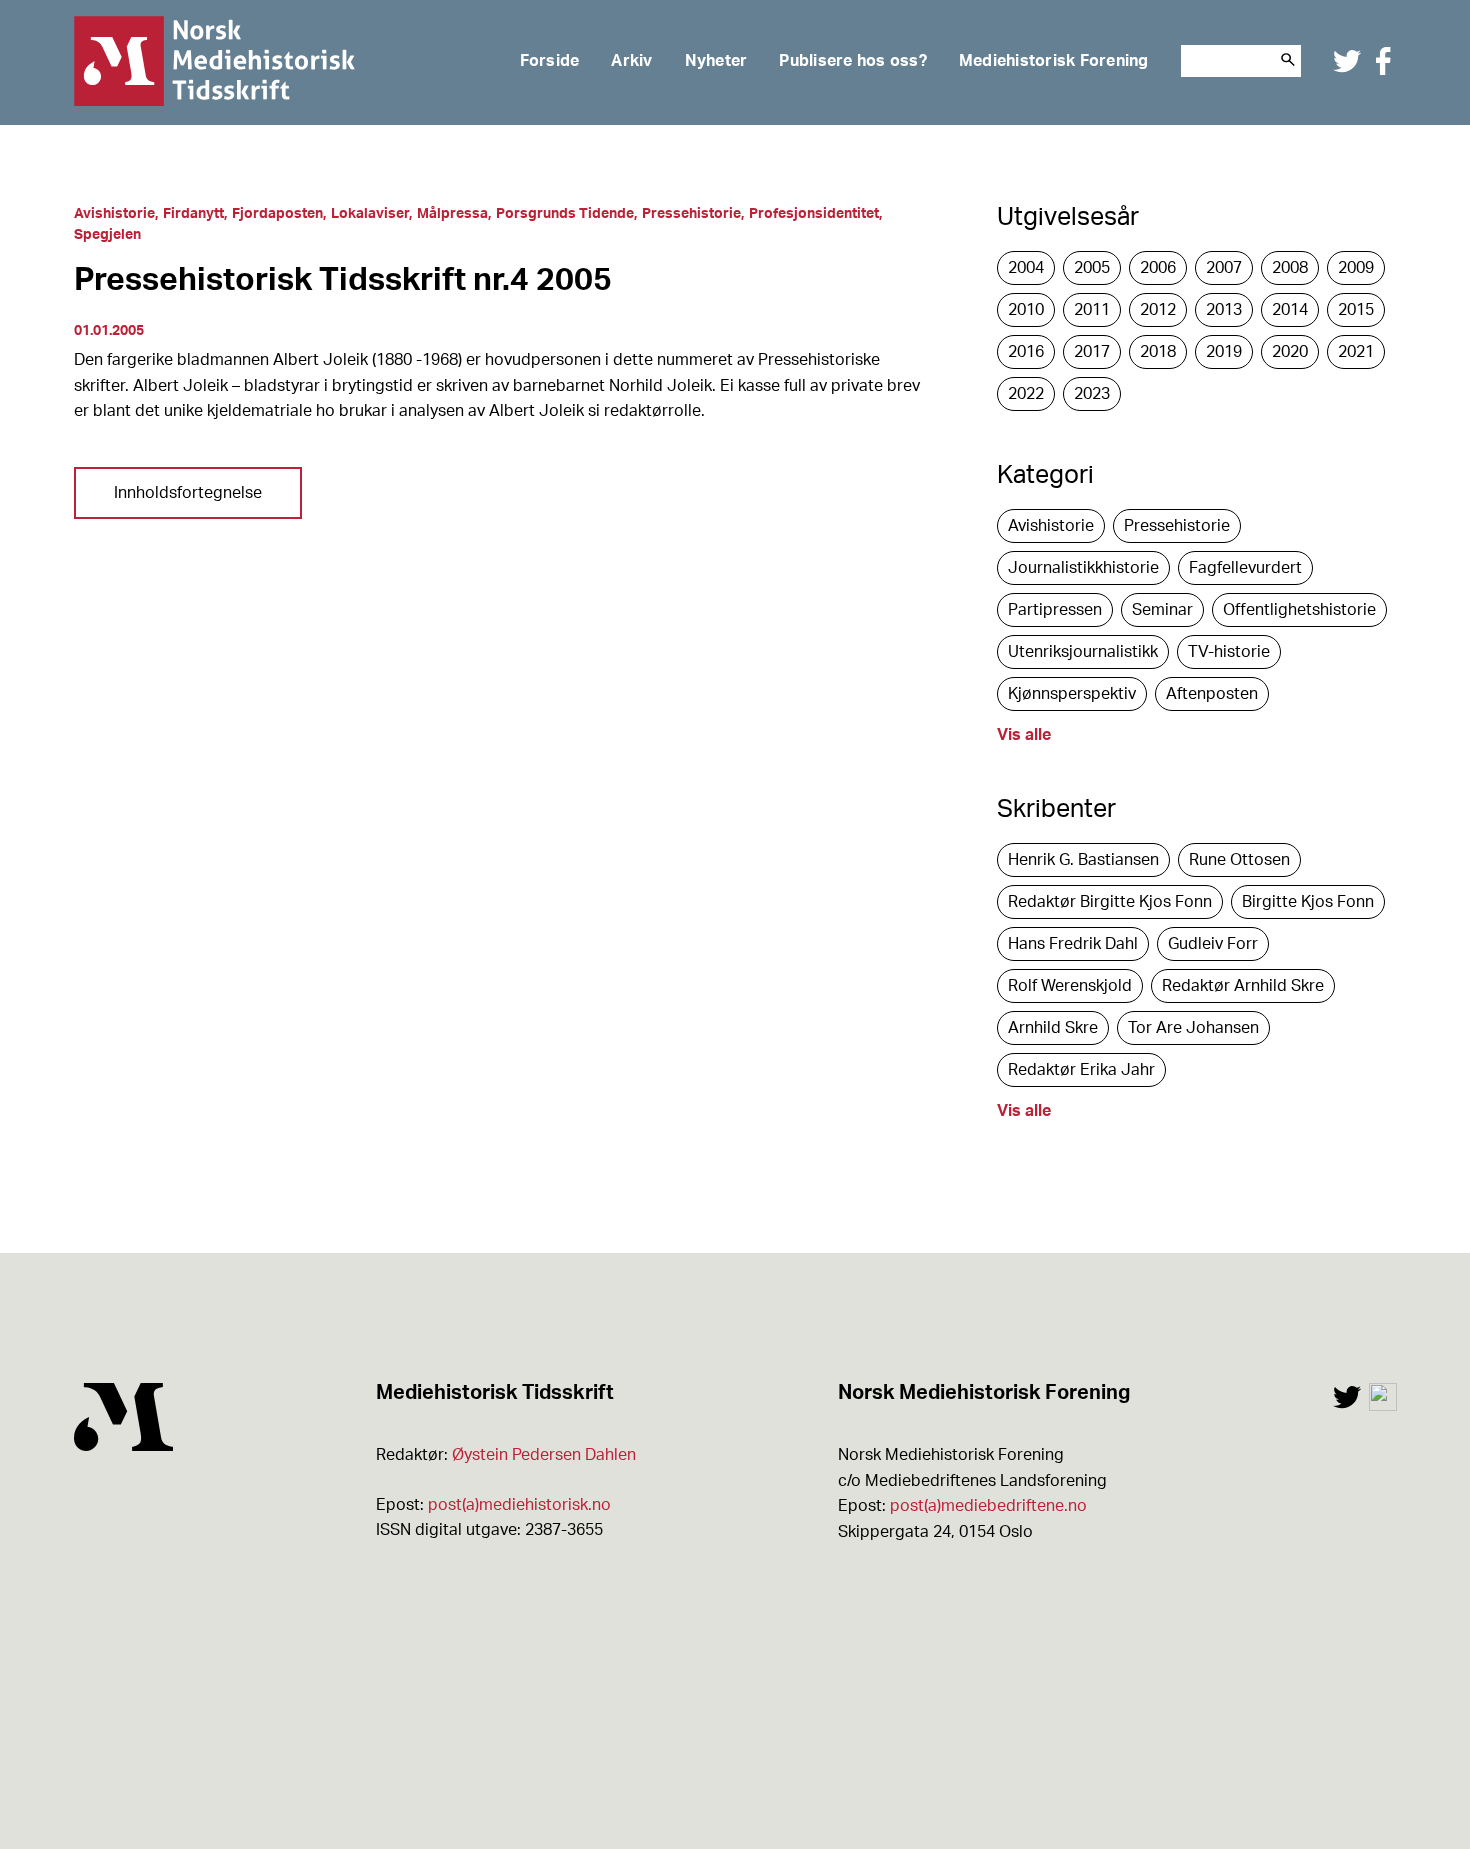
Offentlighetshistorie (1299, 610)
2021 (1356, 352)
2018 (1158, 352)
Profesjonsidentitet (814, 214)
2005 (1092, 268)
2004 (1026, 268)
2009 (1356, 268)
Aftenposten (1212, 694)
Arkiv (631, 61)
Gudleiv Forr (1213, 944)
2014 (1290, 310)
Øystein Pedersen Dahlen (544, 1455)
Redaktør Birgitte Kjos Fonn (1110, 902)
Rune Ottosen (1239, 860)
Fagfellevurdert (1245, 568)
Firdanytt (193, 214)
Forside (550, 61)
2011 (1092, 310)
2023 (1092, 394)
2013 (1224, 310)
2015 (1356, 310)
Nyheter (716, 61)
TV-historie (1229, 652)
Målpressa (452, 214)
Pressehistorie (691, 214)
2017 (1092, 352)
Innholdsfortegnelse (188, 493)
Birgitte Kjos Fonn (1308, 902)
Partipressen (1055, 610)
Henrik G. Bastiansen (1083, 860)
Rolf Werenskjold (1070, 986)
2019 (1224, 352)
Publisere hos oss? (853, 61)
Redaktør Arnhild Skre (1243, 986)
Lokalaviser (370, 214)
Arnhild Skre (1053, 1028)
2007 (1224, 268)
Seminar (1162, 610)
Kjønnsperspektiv (1072, 694)
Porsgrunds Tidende (565, 214)
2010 (1026, 310)
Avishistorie (114, 214)
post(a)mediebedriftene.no (988, 1506)
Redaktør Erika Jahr (1081, 1070)
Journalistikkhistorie (1083, 568)
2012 (1158, 310)
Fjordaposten (277, 214)
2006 (1158, 268)
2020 (1290, 352)
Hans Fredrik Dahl (1073, 944)
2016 (1026, 352)
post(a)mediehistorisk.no (519, 1505)
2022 (1026, 394)
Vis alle (1024, 735)
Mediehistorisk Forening (1054, 61)
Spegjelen (107, 235)
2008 (1290, 268)
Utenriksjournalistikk (1083, 652)
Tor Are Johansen (1193, 1028)
